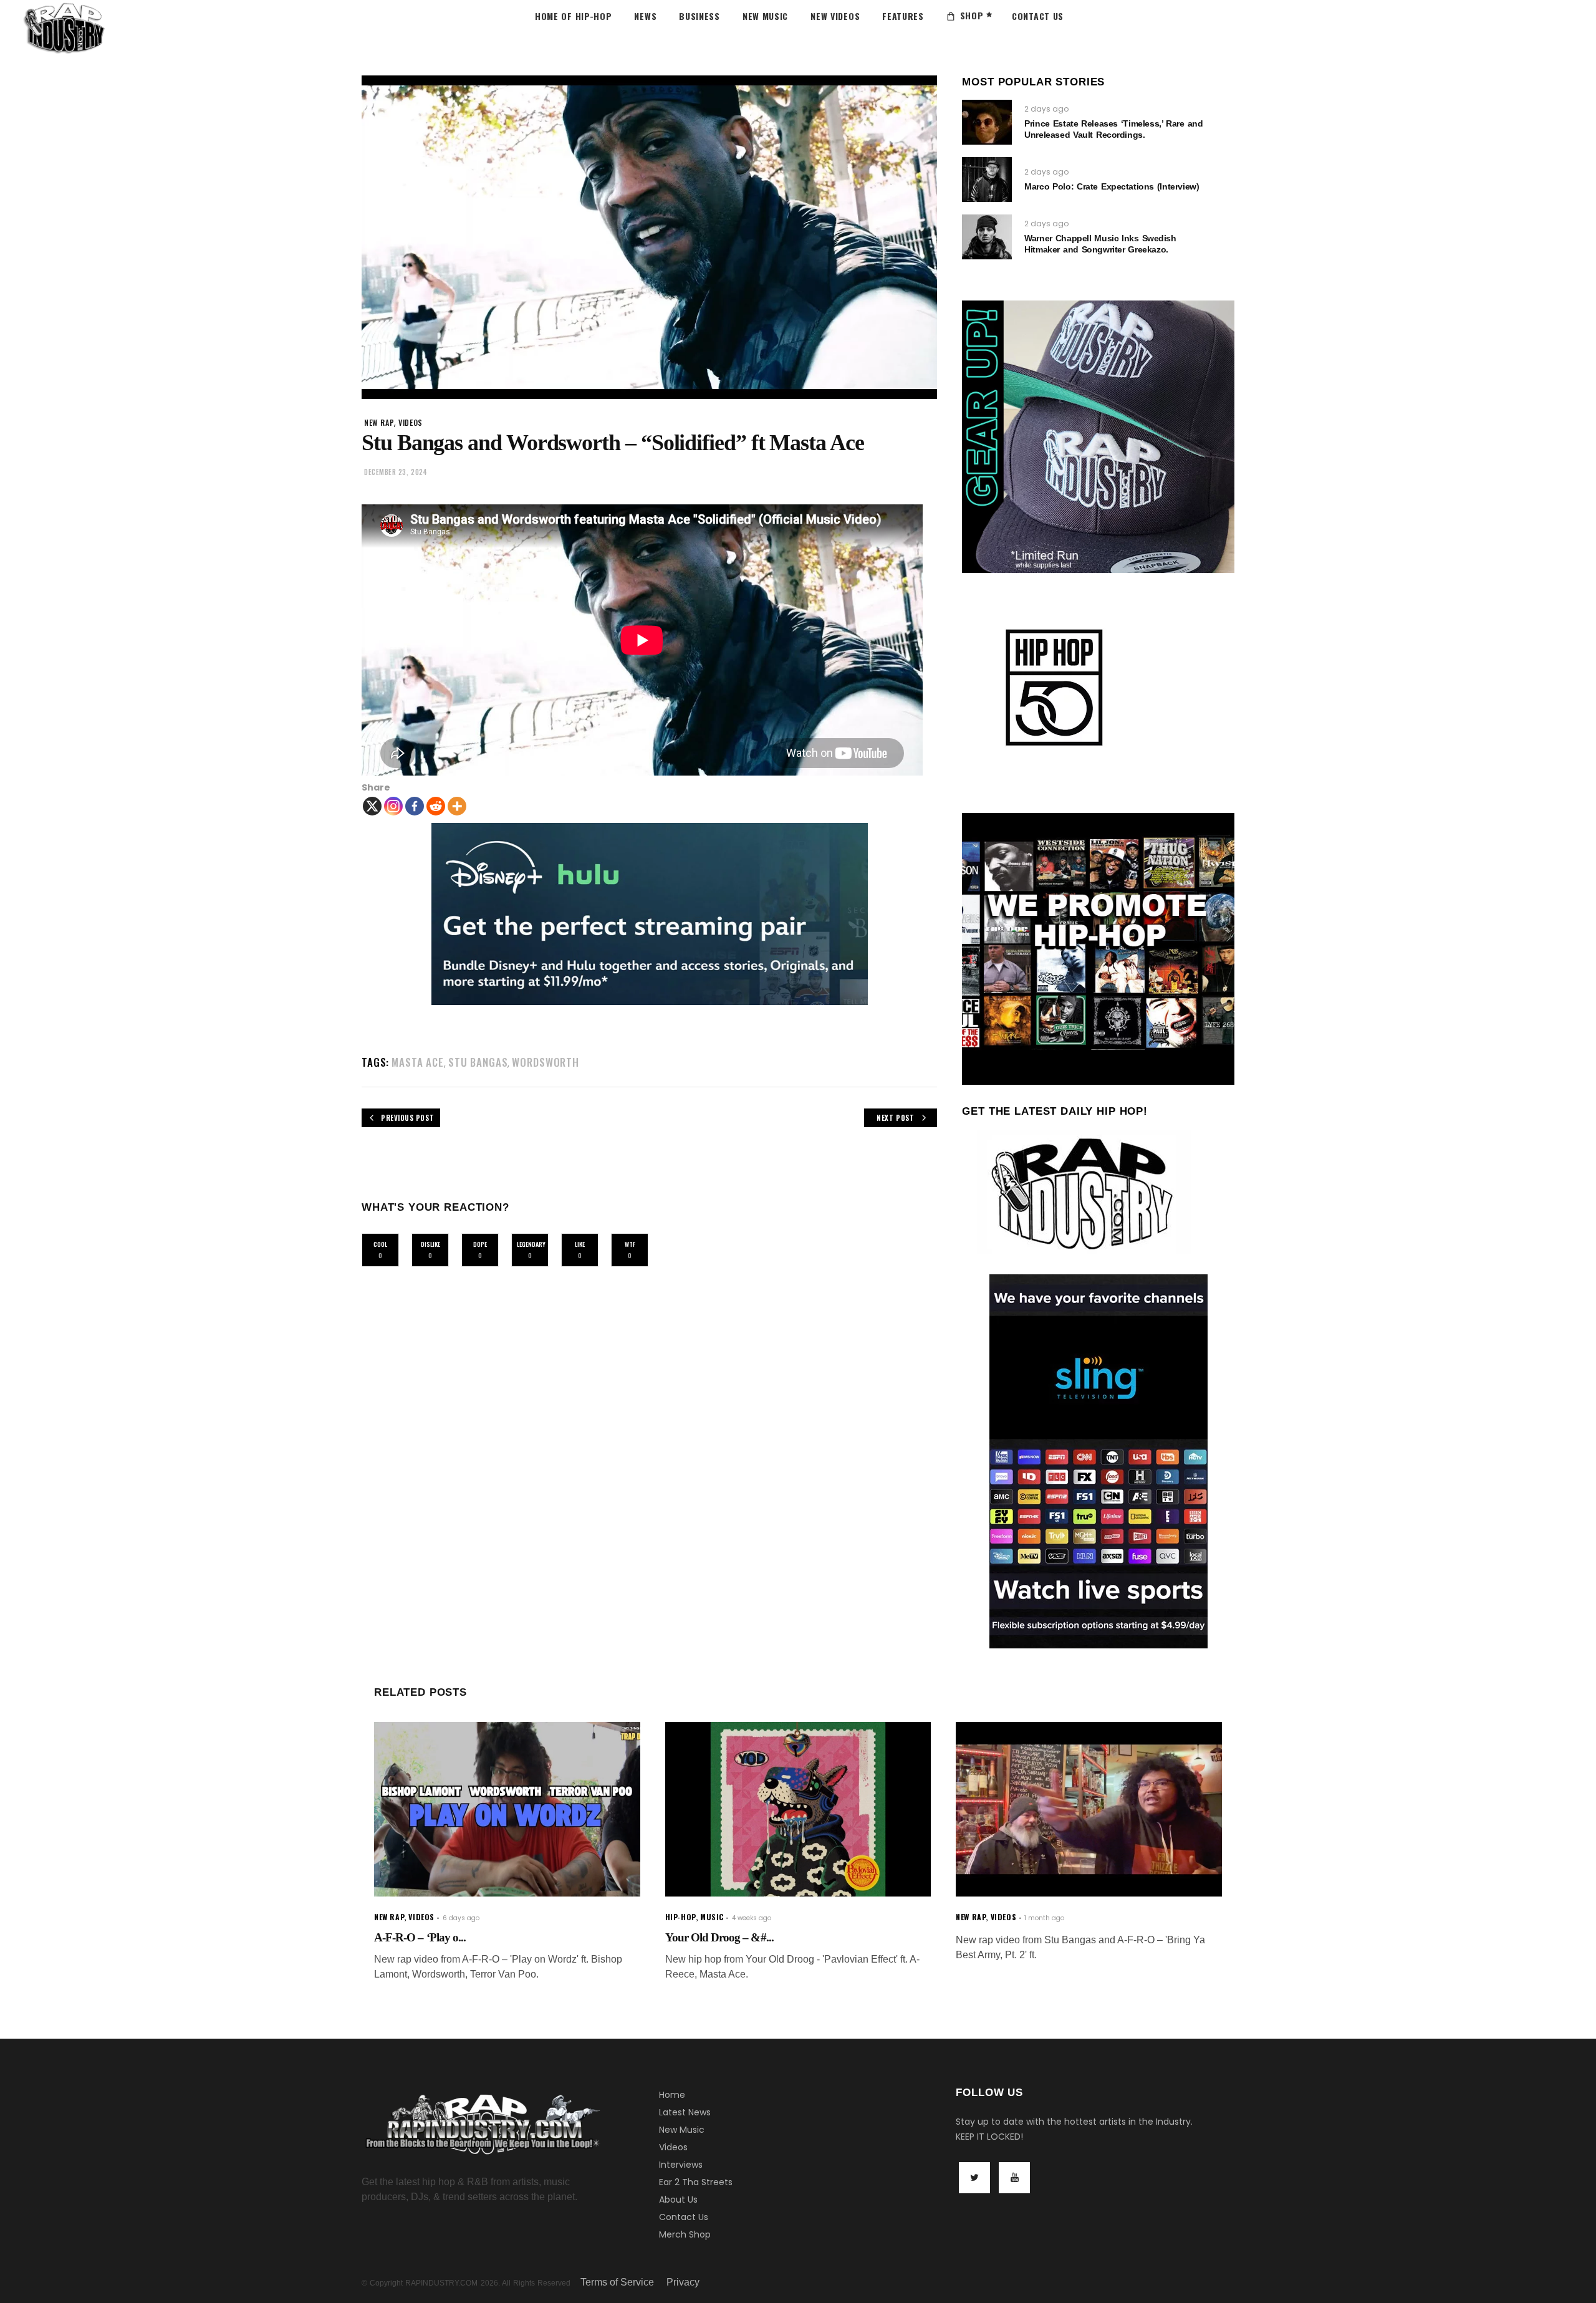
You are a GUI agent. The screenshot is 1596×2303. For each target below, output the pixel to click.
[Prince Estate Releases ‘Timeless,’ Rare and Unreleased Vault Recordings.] (987, 122)
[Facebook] (415, 806)
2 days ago (1046, 109)
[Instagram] (393, 806)
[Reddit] (436, 806)
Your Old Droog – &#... (719, 1937)
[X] (372, 806)
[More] (457, 806)
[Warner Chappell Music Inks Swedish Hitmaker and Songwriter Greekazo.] (987, 237)
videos (411, 422)
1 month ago (1044, 1918)
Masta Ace (418, 1062)
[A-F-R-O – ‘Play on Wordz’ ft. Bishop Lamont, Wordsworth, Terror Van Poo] (507, 1810)
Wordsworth (546, 1062)
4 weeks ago (752, 1918)
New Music (682, 2130)
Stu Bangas (478, 1062)
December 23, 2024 (396, 472)
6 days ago (461, 1918)
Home (672, 2095)
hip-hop (680, 1917)
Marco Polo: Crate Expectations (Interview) (1112, 186)
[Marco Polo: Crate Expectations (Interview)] (987, 180)
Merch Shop (685, 2234)
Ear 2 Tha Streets (696, 2182)
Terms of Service (617, 2282)
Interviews (681, 2165)
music (712, 1917)
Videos (673, 2147)
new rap (379, 422)
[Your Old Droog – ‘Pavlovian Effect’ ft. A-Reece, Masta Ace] (798, 1810)
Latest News (685, 2112)
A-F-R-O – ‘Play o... (420, 1937)
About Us (678, 2200)
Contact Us (684, 2217)
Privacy (683, 2282)
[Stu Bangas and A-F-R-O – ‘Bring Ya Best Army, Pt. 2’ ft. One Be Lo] (1089, 1810)
